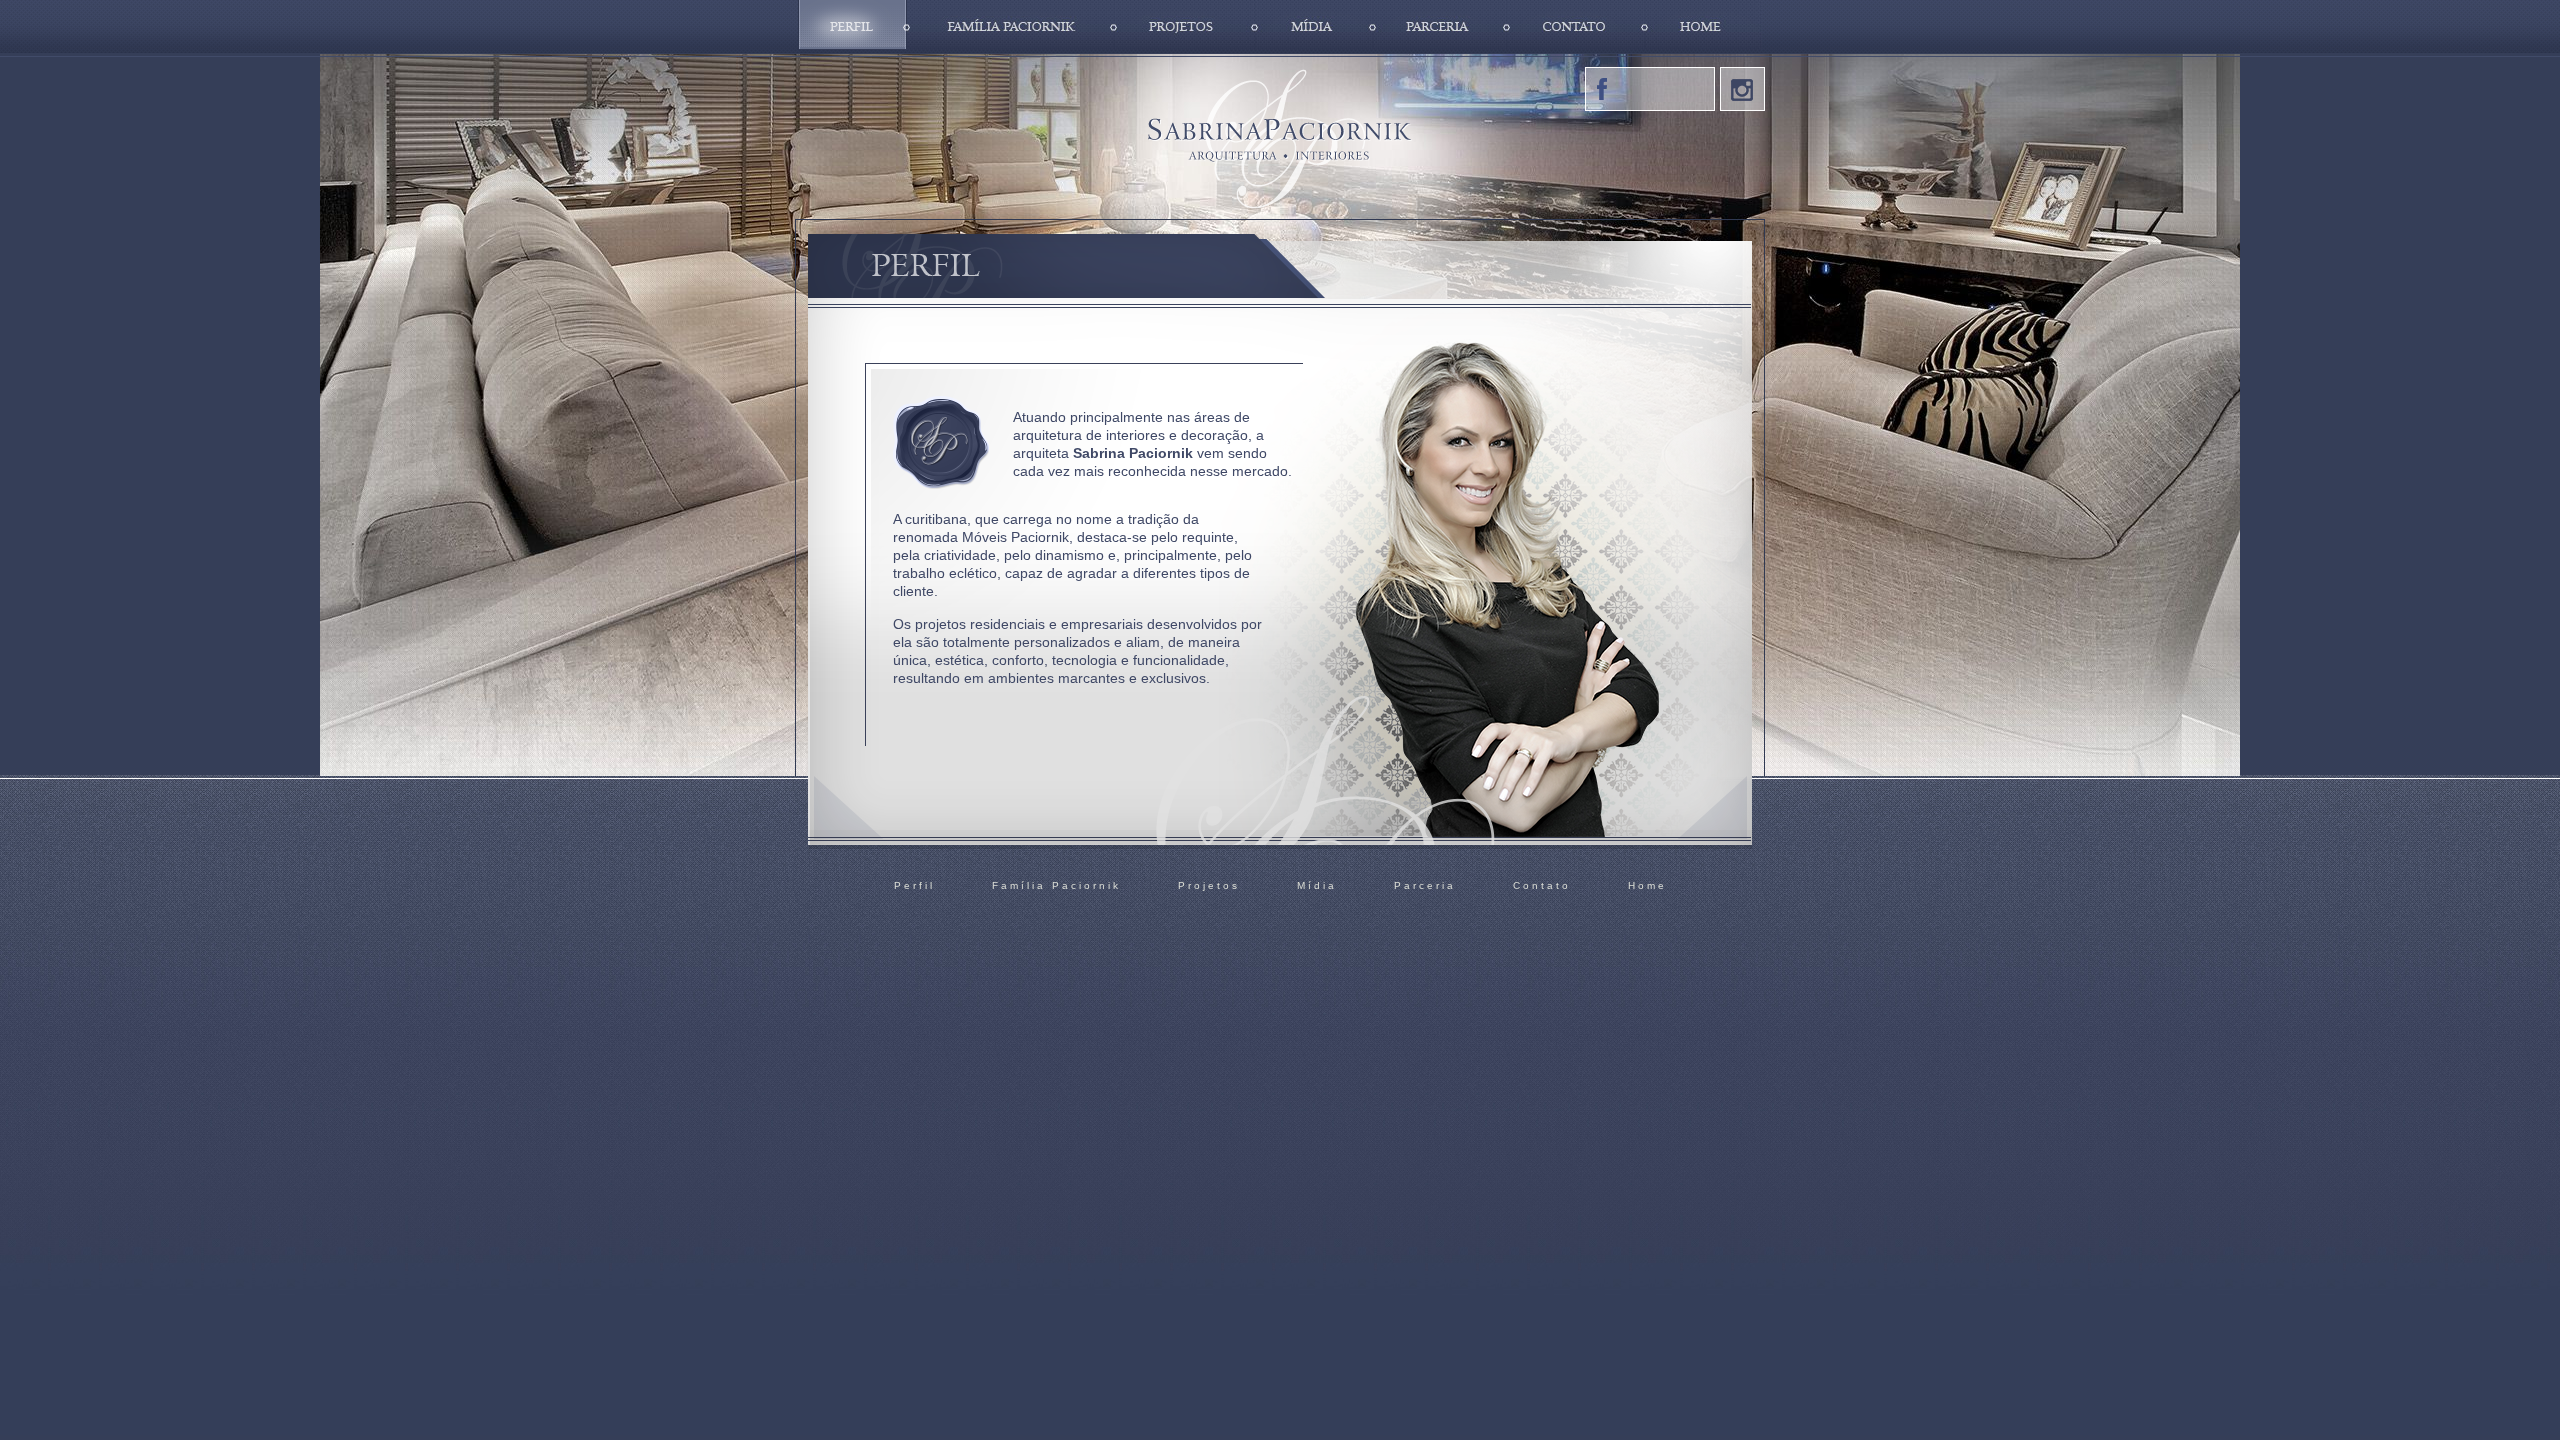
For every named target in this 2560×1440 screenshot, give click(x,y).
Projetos (1184, 26)
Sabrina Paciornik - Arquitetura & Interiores (1279, 137)
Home (1703, 26)
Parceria (1440, 26)
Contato (1576, 26)
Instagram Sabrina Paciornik (1742, 89)
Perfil (852, 26)
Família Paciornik (1010, 26)
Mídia (1314, 26)
